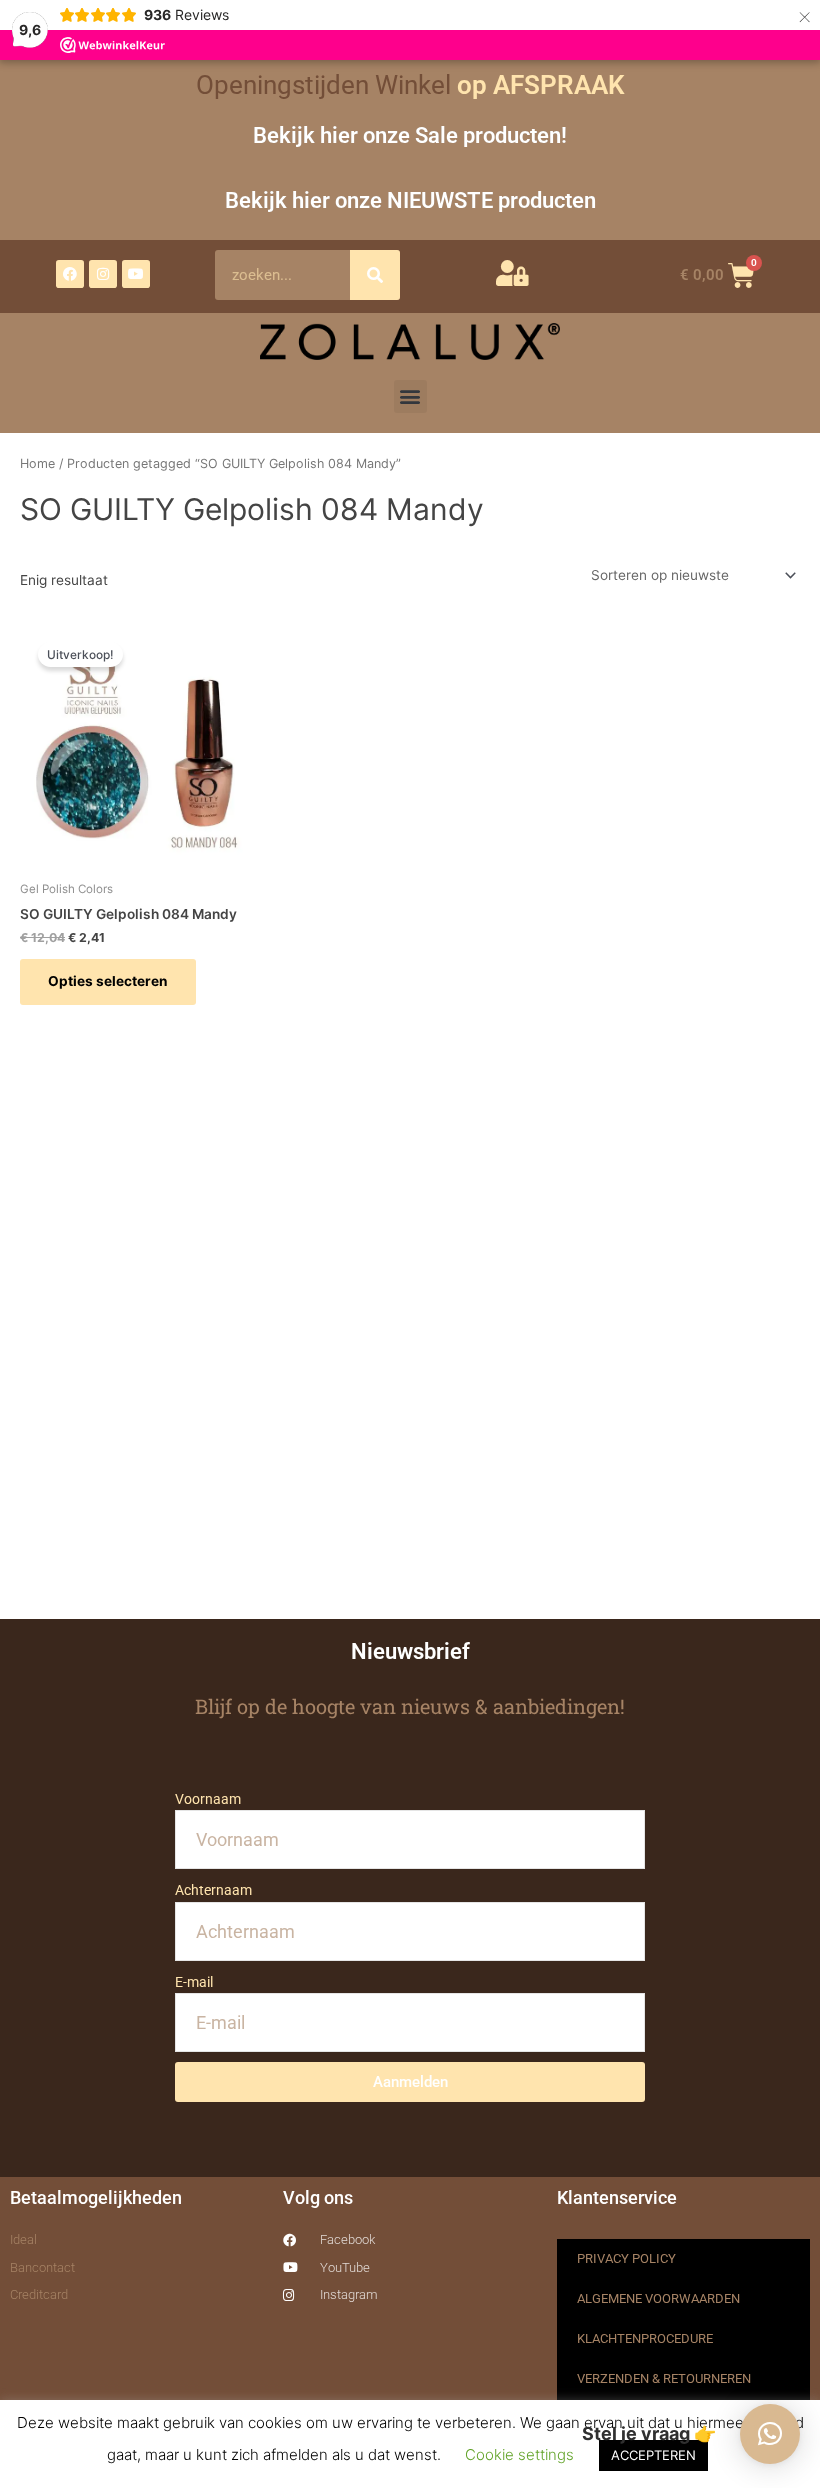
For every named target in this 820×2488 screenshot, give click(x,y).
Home (37, 463)
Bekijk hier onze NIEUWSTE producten (410, 200)
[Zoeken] (375, 275)
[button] (410, 396)
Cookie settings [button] (519, 2454)
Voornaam (208, 1799)
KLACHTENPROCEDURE (645, 2338)
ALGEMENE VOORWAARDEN (658, 2298)
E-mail (194, 1982)
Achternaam (213, 1890)
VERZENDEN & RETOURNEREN (664, 2378)
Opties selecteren (108, 981)
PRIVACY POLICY (626, 2258)
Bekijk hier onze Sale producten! (410, 135)
